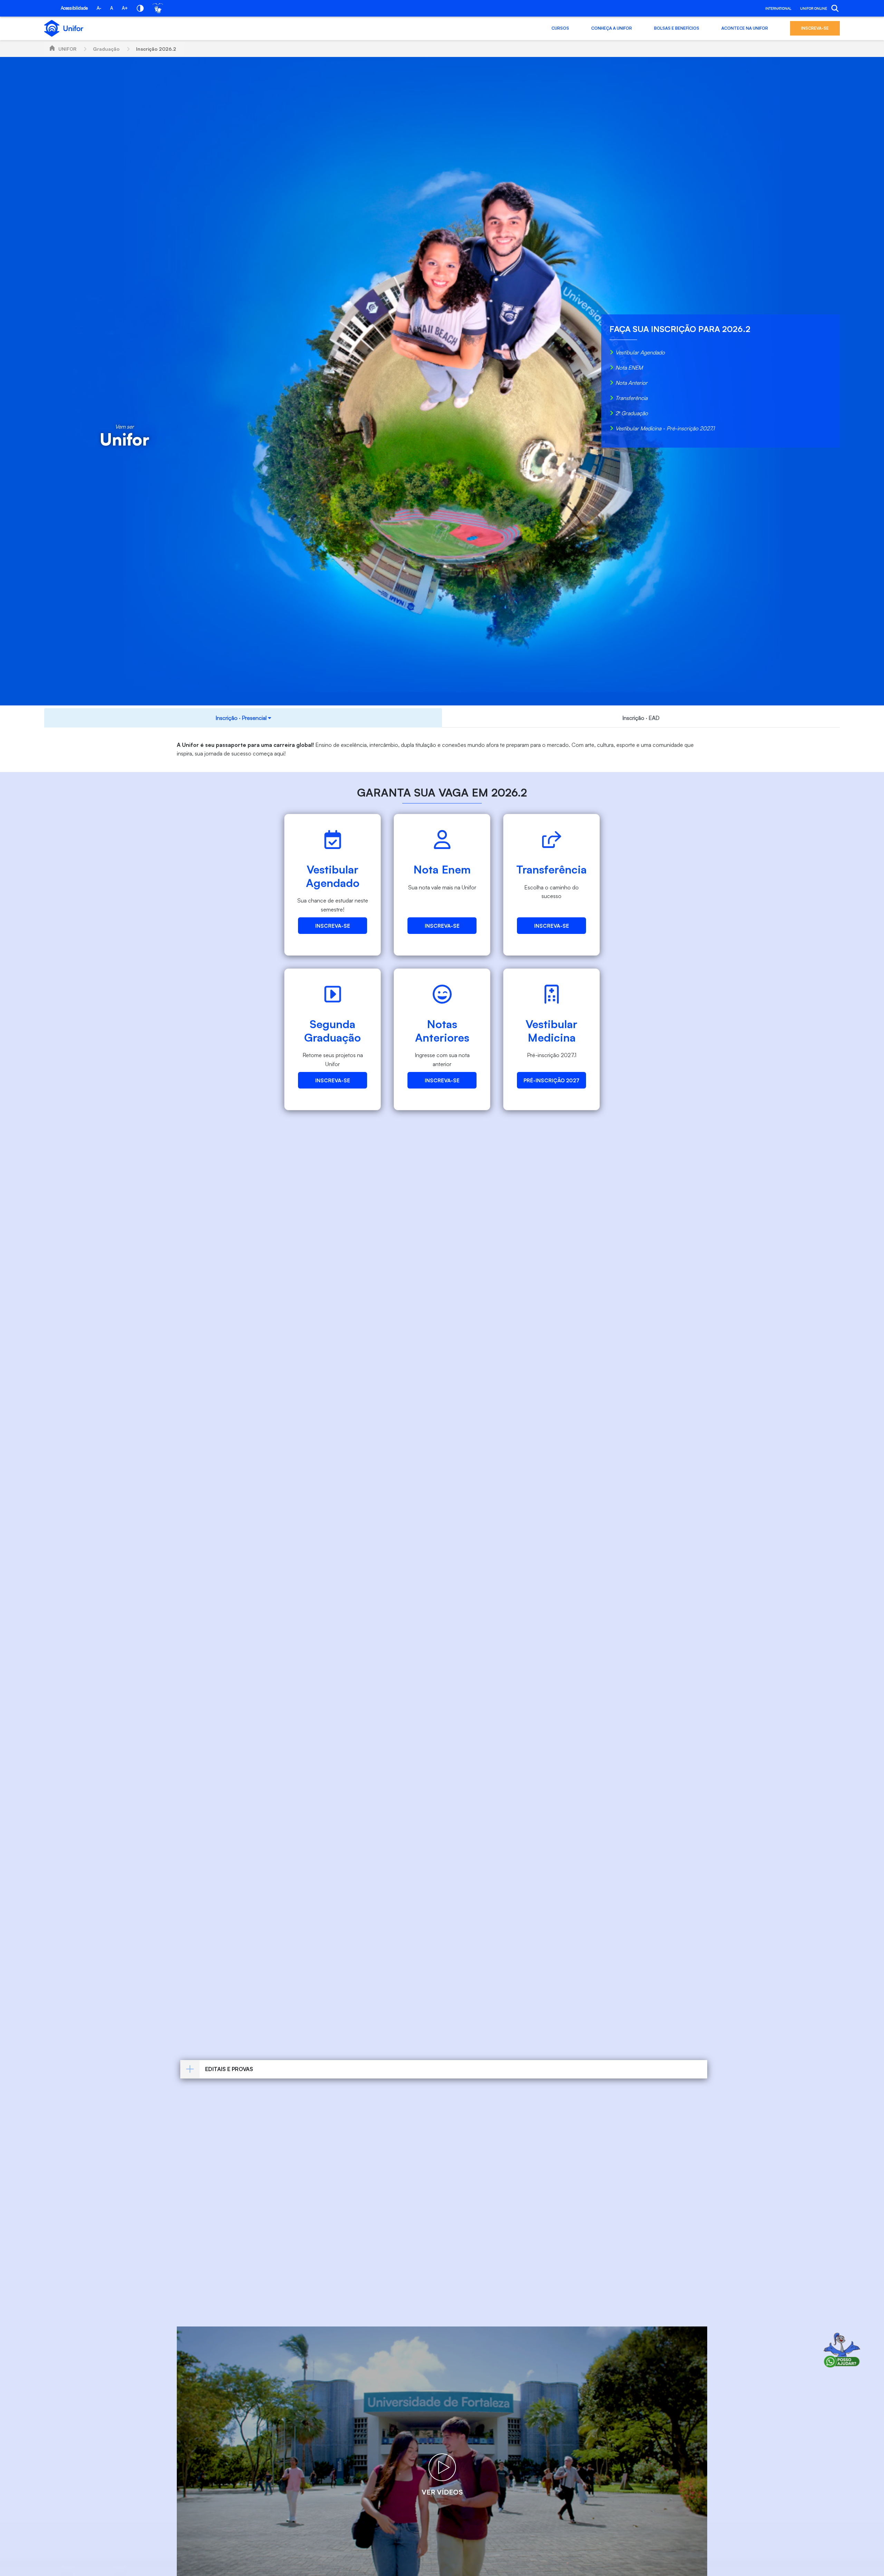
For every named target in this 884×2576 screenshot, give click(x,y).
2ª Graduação (632, 413)
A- (99, 8)
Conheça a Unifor (612, 28)
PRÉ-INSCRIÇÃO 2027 (551, 1080)
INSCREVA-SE (815, 28)
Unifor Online (814, 8)
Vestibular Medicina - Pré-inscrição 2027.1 (665, 428)
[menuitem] (243, 718)
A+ (125, 8)
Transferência (631, 398)
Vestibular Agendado (640, 352)
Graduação (106, 49)
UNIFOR (67, 49)
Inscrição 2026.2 (156, 49)
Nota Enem (442, 869)
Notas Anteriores (442, 1031)
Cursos (560, 28)
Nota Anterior (631, 383)
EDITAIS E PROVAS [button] (229, 2069)
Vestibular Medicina (551, 1031)
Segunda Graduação (333, 1031)
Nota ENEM (629, 368)
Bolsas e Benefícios (677, 28)
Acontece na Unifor (745, 28)
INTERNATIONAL (778, 8)
